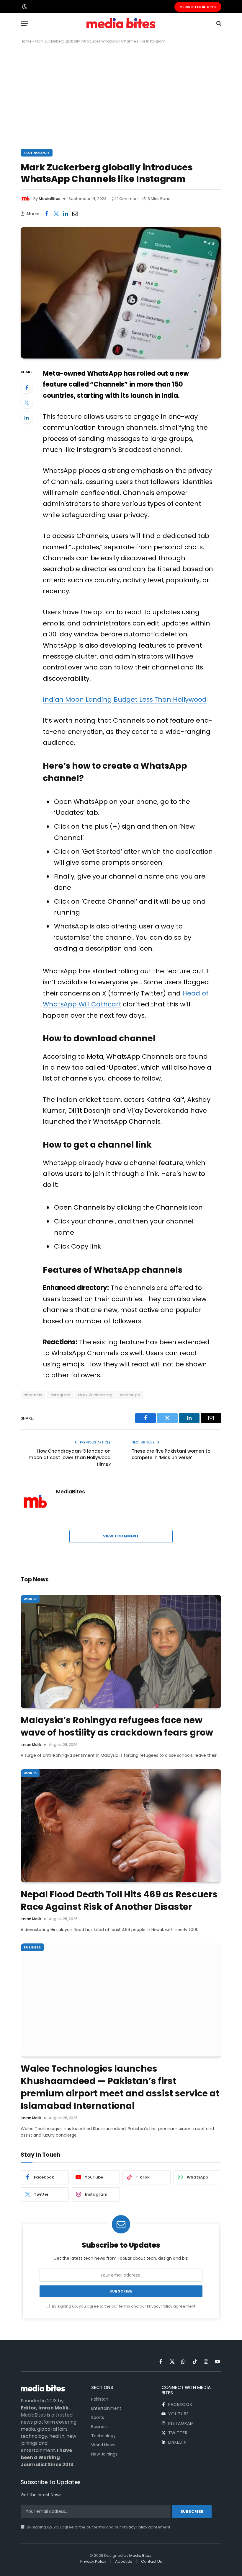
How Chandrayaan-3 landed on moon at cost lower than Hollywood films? (70, 1458)
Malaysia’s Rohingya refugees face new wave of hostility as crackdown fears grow (117, 1726)
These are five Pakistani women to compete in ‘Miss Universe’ (171, 1454)
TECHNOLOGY (37, 153)
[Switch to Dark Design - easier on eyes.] (24, 7)
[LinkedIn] (27, 418)
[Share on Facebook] (47, 214)
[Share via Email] (75, 214)
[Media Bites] (121, 23)
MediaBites (49, 199)
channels (33, 1395)
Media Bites (140, 2555)
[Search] (218, 23)
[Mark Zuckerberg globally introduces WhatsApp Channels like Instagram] (121, 293)
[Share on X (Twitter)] (56, 214)
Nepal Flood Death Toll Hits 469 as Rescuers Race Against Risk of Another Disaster (119, 1901)
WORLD (30, 1599)
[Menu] (24, 23)
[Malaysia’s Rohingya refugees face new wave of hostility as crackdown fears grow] (121, 1652)
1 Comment (128, 199)
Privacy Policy (160, 2306)
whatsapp (130, 1395)
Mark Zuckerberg (95, 1395)
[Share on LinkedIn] (66, 214)
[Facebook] (27, 387)
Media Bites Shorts (198, 7)
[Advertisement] (121, 95)
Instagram (60, 1395)
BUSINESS (32, 1947)
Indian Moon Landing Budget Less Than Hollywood (125, 699)
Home (26, 41)
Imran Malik (31, 1745)
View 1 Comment (121, 1536)
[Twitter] (27, 403)
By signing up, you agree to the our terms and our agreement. (124, 2306)
